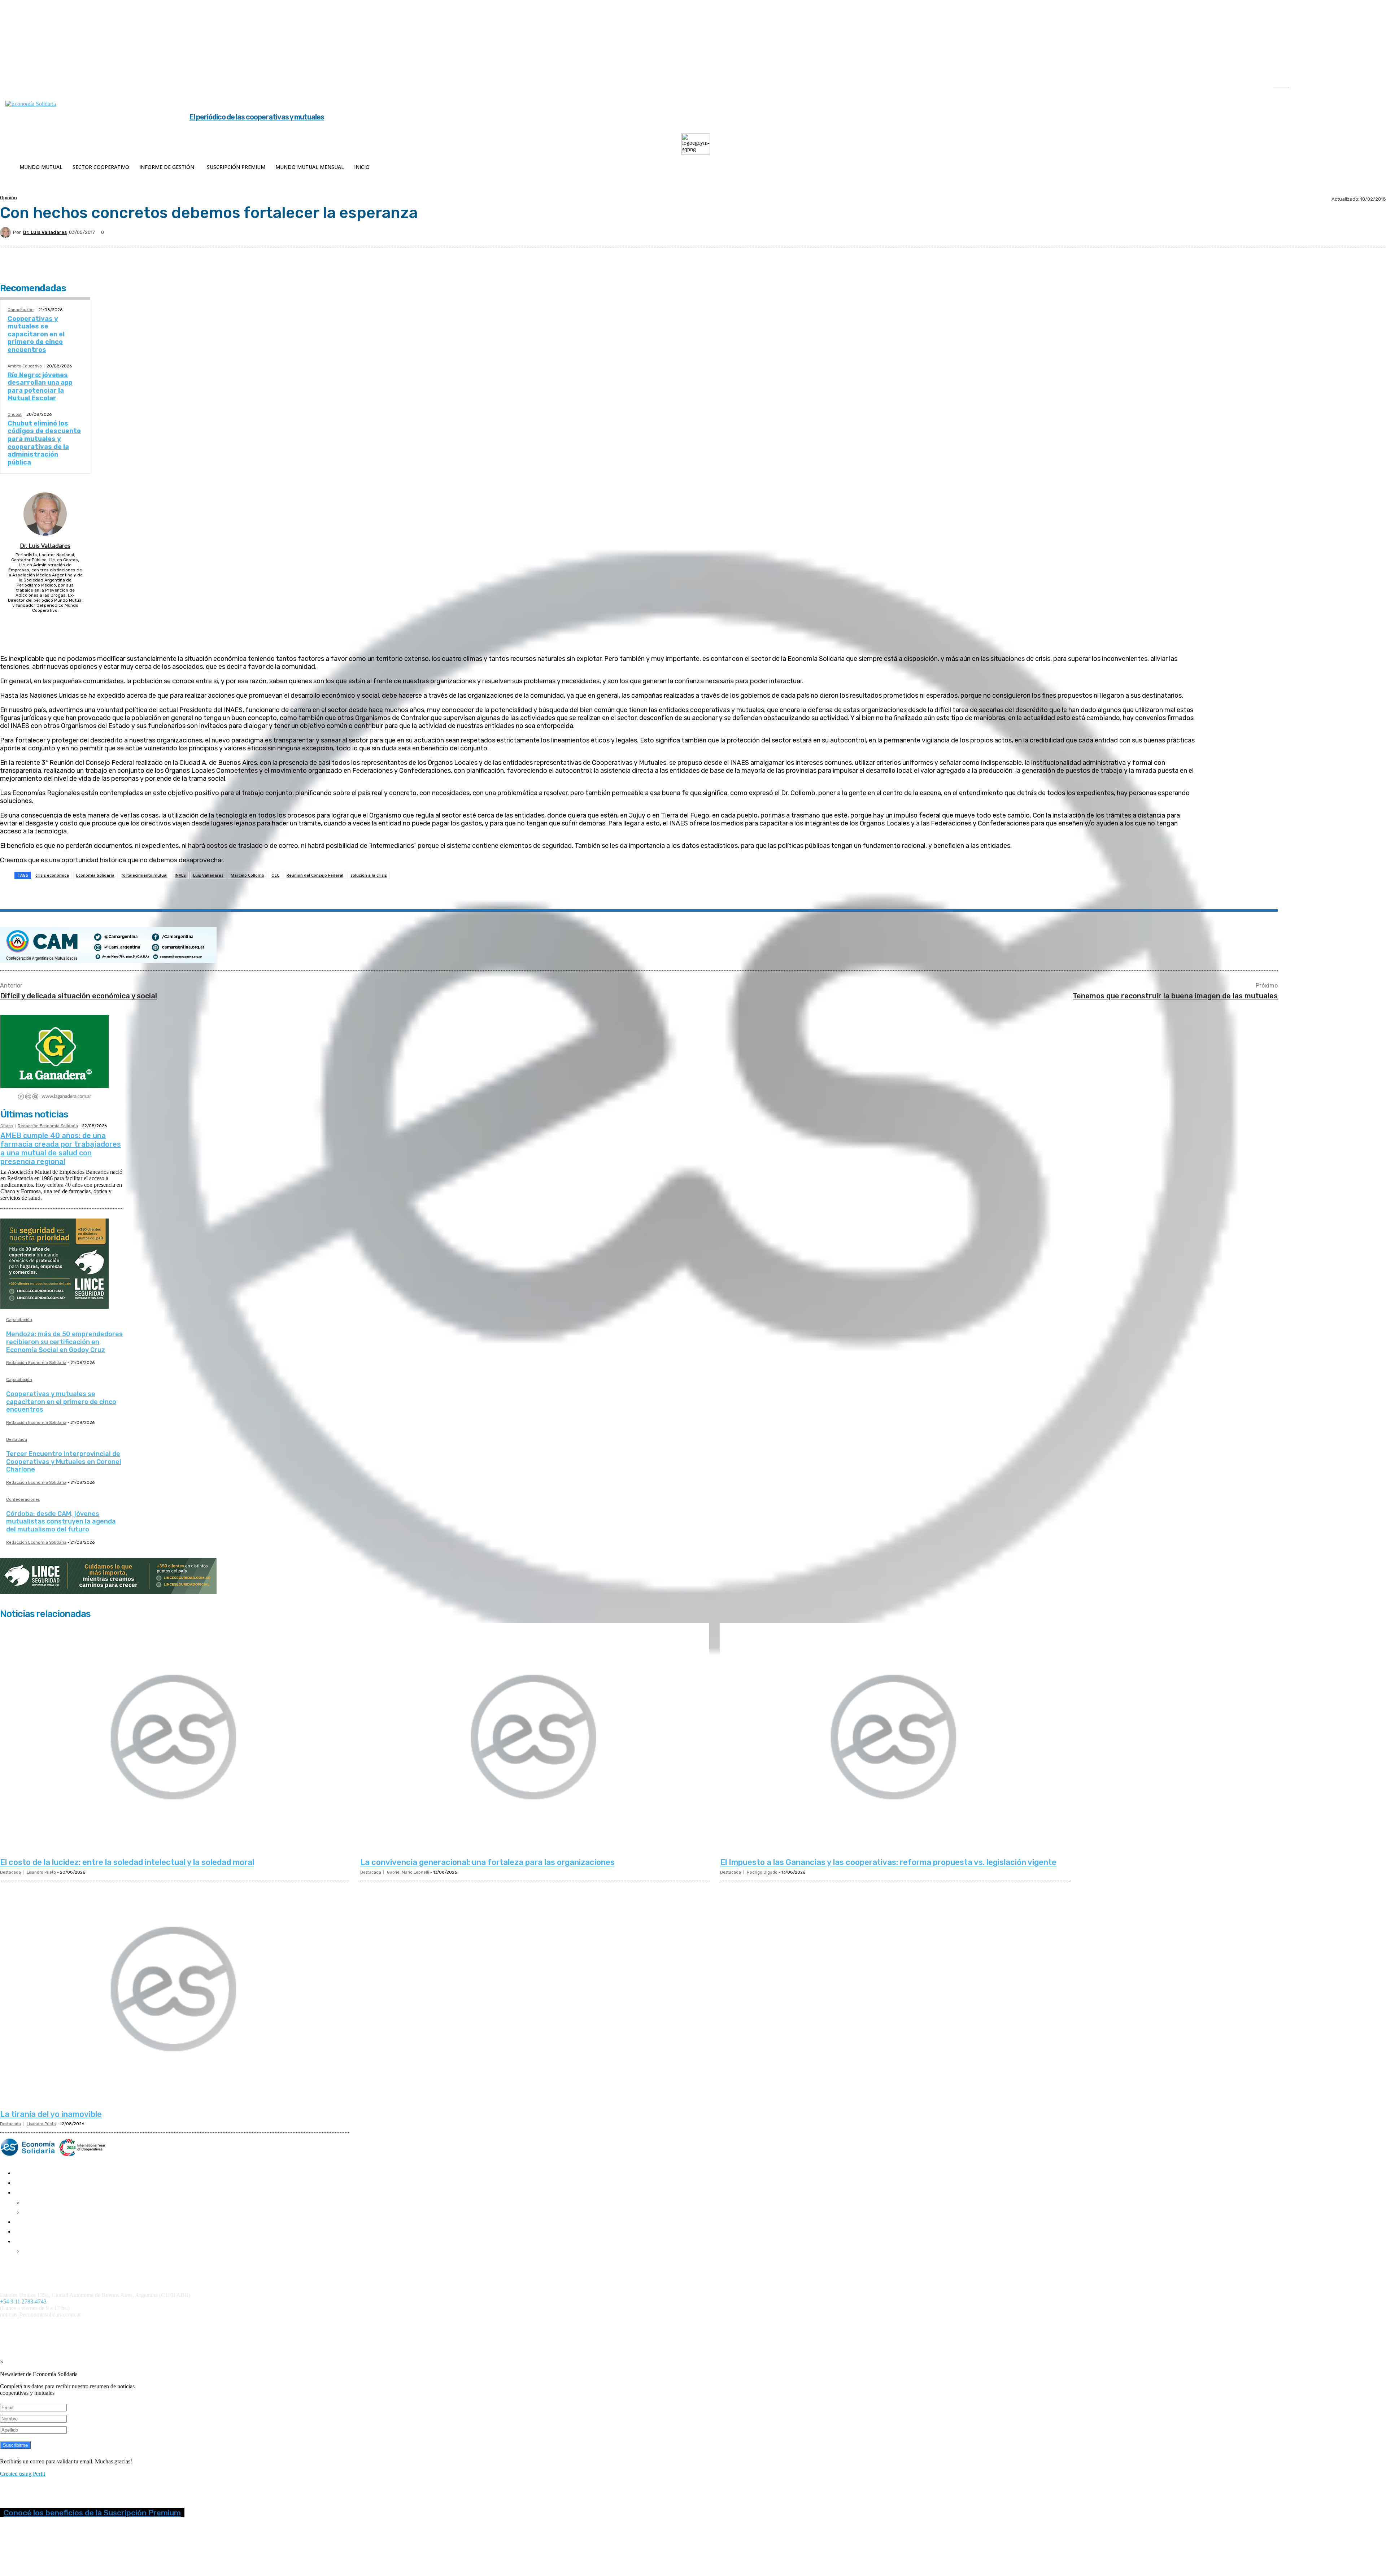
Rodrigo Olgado (762, 1872)
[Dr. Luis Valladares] (6, 232)
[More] (180, 893)
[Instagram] (1326, 86)
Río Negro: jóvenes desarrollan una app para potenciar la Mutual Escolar (40, 387)
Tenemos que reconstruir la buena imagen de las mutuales (1175, 996)
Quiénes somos (15, 2264)
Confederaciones (23, 1500)
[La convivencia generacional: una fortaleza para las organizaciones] (535, 1738)
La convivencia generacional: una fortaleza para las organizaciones (487, 1862)
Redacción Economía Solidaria (48, 1126)
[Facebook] (1311, 86)
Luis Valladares (208, 875)
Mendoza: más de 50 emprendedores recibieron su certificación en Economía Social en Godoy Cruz (64, 1342)
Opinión (8, 198)
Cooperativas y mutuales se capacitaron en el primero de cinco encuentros (36, 334)
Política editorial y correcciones (32, 2270)
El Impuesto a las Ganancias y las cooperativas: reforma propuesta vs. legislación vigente (888, 1862)
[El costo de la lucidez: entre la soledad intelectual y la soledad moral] (175, 1738)
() (314, 2327)
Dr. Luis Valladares (45, 232)
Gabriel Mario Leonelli (408, 1872)
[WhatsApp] (128, 893)
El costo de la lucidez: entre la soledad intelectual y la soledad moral (127, 1862)
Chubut (15, 415)
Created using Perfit (23, 2474)
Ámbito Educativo (25, 366)
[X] (1356, 86)
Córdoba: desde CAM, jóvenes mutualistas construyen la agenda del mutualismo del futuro (61, 1522)
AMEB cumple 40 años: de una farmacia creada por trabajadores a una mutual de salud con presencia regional (61, 1148)
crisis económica (52, 875)
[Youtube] (1371, 86)
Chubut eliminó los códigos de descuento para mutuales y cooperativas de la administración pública (44, 443)
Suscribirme (15, 2445)
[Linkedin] (1341, 86)
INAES (180, 875)
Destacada (17, 1440)
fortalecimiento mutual (145, 875)
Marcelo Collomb (247, 875)
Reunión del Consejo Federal (315, 875)
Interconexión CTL (421, 2327)
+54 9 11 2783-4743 (23, 2302)
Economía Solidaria (95, 875)
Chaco (7, 1126)
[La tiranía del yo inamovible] (175, 1990)
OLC (275, 875)
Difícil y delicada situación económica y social (79, 996)
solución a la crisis (369, 875)
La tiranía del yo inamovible (51, 2114)
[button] (1289, 85)
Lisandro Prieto (41, 1872)
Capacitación (21, 310)
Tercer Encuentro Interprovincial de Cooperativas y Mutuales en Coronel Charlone (64, 1462)
